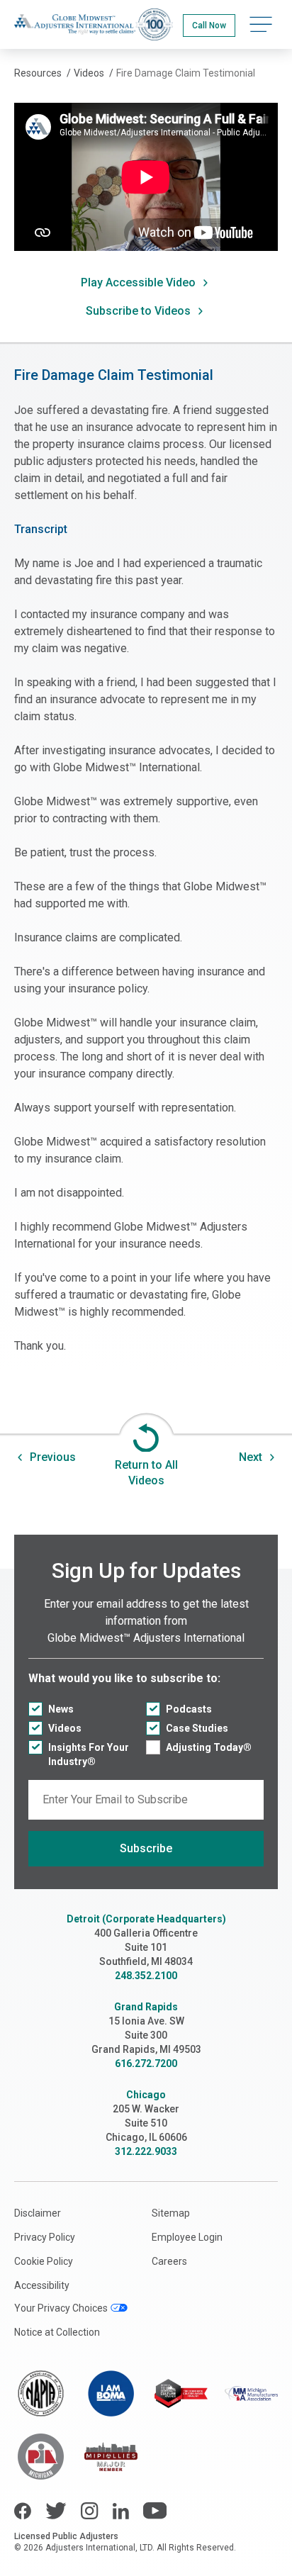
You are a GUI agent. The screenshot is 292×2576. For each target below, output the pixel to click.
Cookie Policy (44, 2261)
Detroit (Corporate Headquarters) (146, 1919)
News (61, 1709)
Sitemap (171, 2213)
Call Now (209, 26)
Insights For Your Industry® (89, 1754)
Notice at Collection (57, 2332)
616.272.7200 (146, 2063)
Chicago (146, 2095)
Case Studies (197, 1728)
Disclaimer (38, 2213)
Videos (65, 1728)
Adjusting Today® (209, 1747)
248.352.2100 (146, 1976)
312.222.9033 (146, 2151)
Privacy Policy (45, 2237)
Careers (169, 2261)
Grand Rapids (146, 2007)
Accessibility (42, 2285)
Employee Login (187, 2237)
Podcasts (189, 1709)
